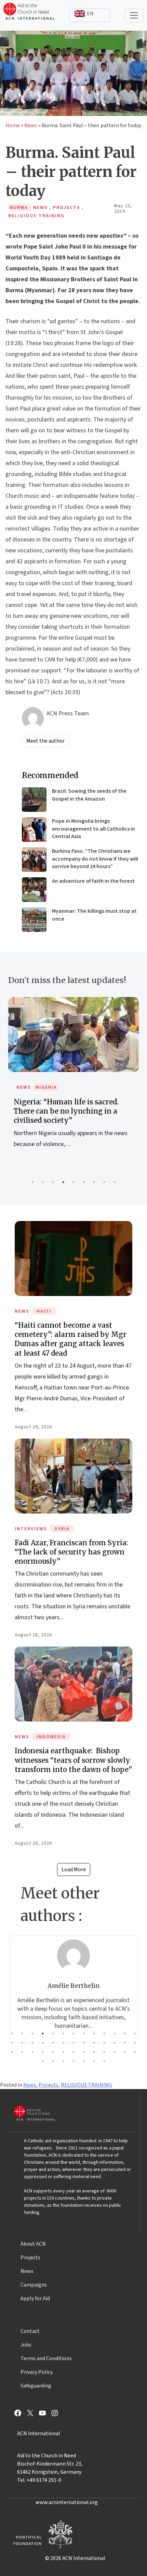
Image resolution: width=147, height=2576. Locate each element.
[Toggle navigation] (134, 15)
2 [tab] (43, 1182)
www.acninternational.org (67, 2502)
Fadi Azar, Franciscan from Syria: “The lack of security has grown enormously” (71, 1552)
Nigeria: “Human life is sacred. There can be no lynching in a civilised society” (66, 1111)
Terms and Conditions (46, 2358)
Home (13, 125)
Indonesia (51, 1737)
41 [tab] (53, 2061)
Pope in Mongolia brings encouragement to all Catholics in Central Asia (93, 829)
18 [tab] (53, 2043)
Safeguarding (36, 2386)
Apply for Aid (35, 2298)
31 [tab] (53, 2052)
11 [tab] (115, 2034)
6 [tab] (84, 1182)
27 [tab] (12, 2052)
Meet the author (45, 741)
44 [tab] (84, 2061)
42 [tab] (63, 2061)
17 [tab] (43, 2043)
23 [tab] (104, 2043)
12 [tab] (125, 2034)
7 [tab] (94, 1182)
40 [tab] (43, 2061)
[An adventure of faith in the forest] (34, 890)
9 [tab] (115, 1182)
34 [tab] (84, 2052)
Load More (74, 1870)
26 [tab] (135, 2043)
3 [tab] (53, 1182)
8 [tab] (104, 1182)
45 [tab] (94, 2061)
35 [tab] (94, 2052)
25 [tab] (125, 2043)
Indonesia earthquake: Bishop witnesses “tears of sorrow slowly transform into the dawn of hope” (73, 1760)
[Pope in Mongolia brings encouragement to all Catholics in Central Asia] (34, 830)
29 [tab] (32, 2052)
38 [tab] (125, 2052)
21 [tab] (84, 2043)
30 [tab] (43, 2052)
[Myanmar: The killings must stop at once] (34, 920)
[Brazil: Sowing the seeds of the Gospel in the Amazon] (34, 800)
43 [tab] (73, 2061)
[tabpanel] (73, 1080)
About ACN (33, 2244)
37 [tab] (115, 2052)
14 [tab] (12, 2043)
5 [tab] (73, 1182)
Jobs (26, 2345)
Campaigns (34, 2285)
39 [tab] (135, 2052)
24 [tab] (115, 2043)
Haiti (44, 1311)
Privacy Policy (37, 2372)
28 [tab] (22, 2052)
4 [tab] (63, 1182)
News (31, 125)
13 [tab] (135, 2034)
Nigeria (46, 1087)
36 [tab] (104, 2052)
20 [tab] (73, 2043)
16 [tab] (32, 2043)
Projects (49, 2085)
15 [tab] (22, 2043)
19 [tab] (63, 2043)
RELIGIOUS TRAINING (86, 2085)
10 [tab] (104, 2034)
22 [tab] (94, 2043)
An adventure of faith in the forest (93, 881)
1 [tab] (32, 1182)
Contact (30, 2331)
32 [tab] (63, 2052)
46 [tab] (104, 2061)
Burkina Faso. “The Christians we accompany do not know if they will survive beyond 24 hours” (95, 859)
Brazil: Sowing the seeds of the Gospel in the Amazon (89, 795)
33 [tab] (73, 2052)
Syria (62, 1529)
